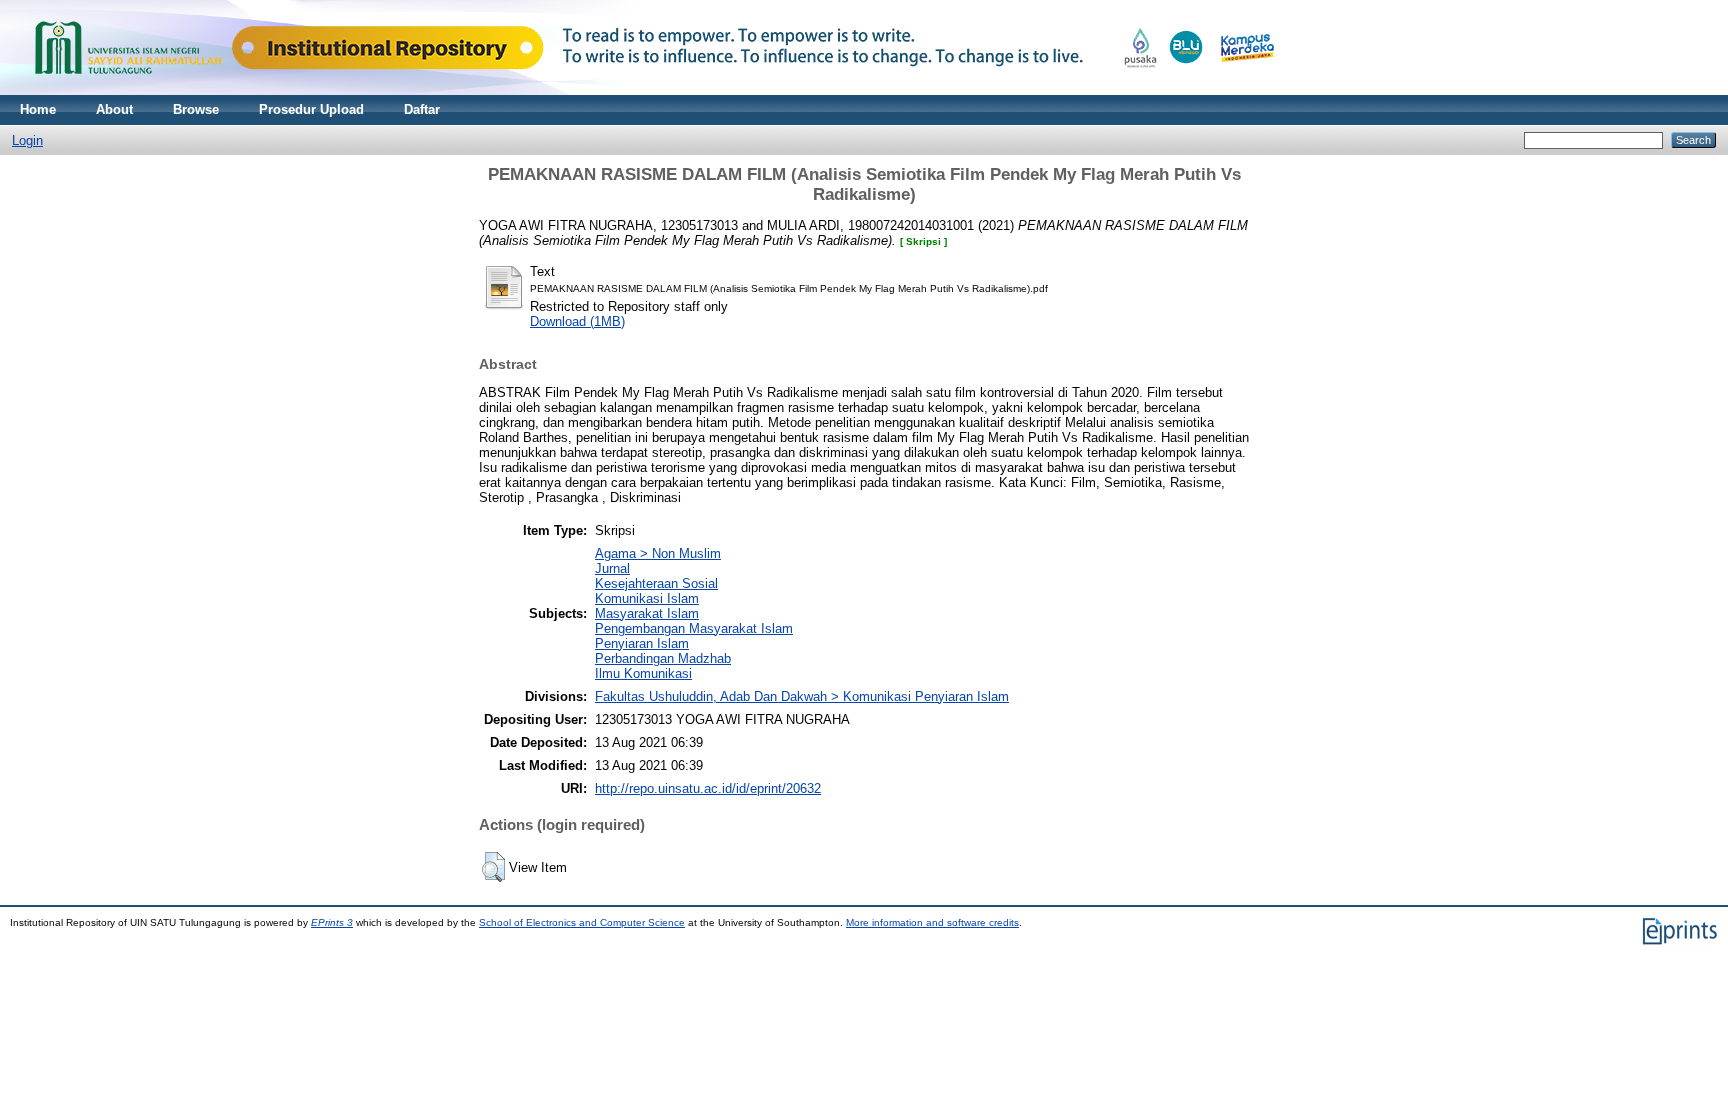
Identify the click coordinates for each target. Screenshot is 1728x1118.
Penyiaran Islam (642, 643)
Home (38, 109)
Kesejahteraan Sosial (656, 583)
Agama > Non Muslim (658, 553)
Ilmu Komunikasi (643, 673)
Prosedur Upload (311, 109)
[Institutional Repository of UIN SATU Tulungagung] (650, 90)
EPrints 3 (332, 922)
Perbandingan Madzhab (663, 658)
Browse (196, 109)
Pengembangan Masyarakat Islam (694, 628)
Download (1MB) (577, 321)
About (114, 109)
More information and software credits (932, 922)
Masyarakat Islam (647, 613)
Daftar (422, 109)
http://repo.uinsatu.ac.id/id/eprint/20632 (708, 788)
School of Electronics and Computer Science (582, 922)
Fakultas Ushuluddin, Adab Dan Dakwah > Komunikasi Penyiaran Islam (802, 696)
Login (27, 140)
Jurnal (612, 568)
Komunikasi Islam (647, 598)
